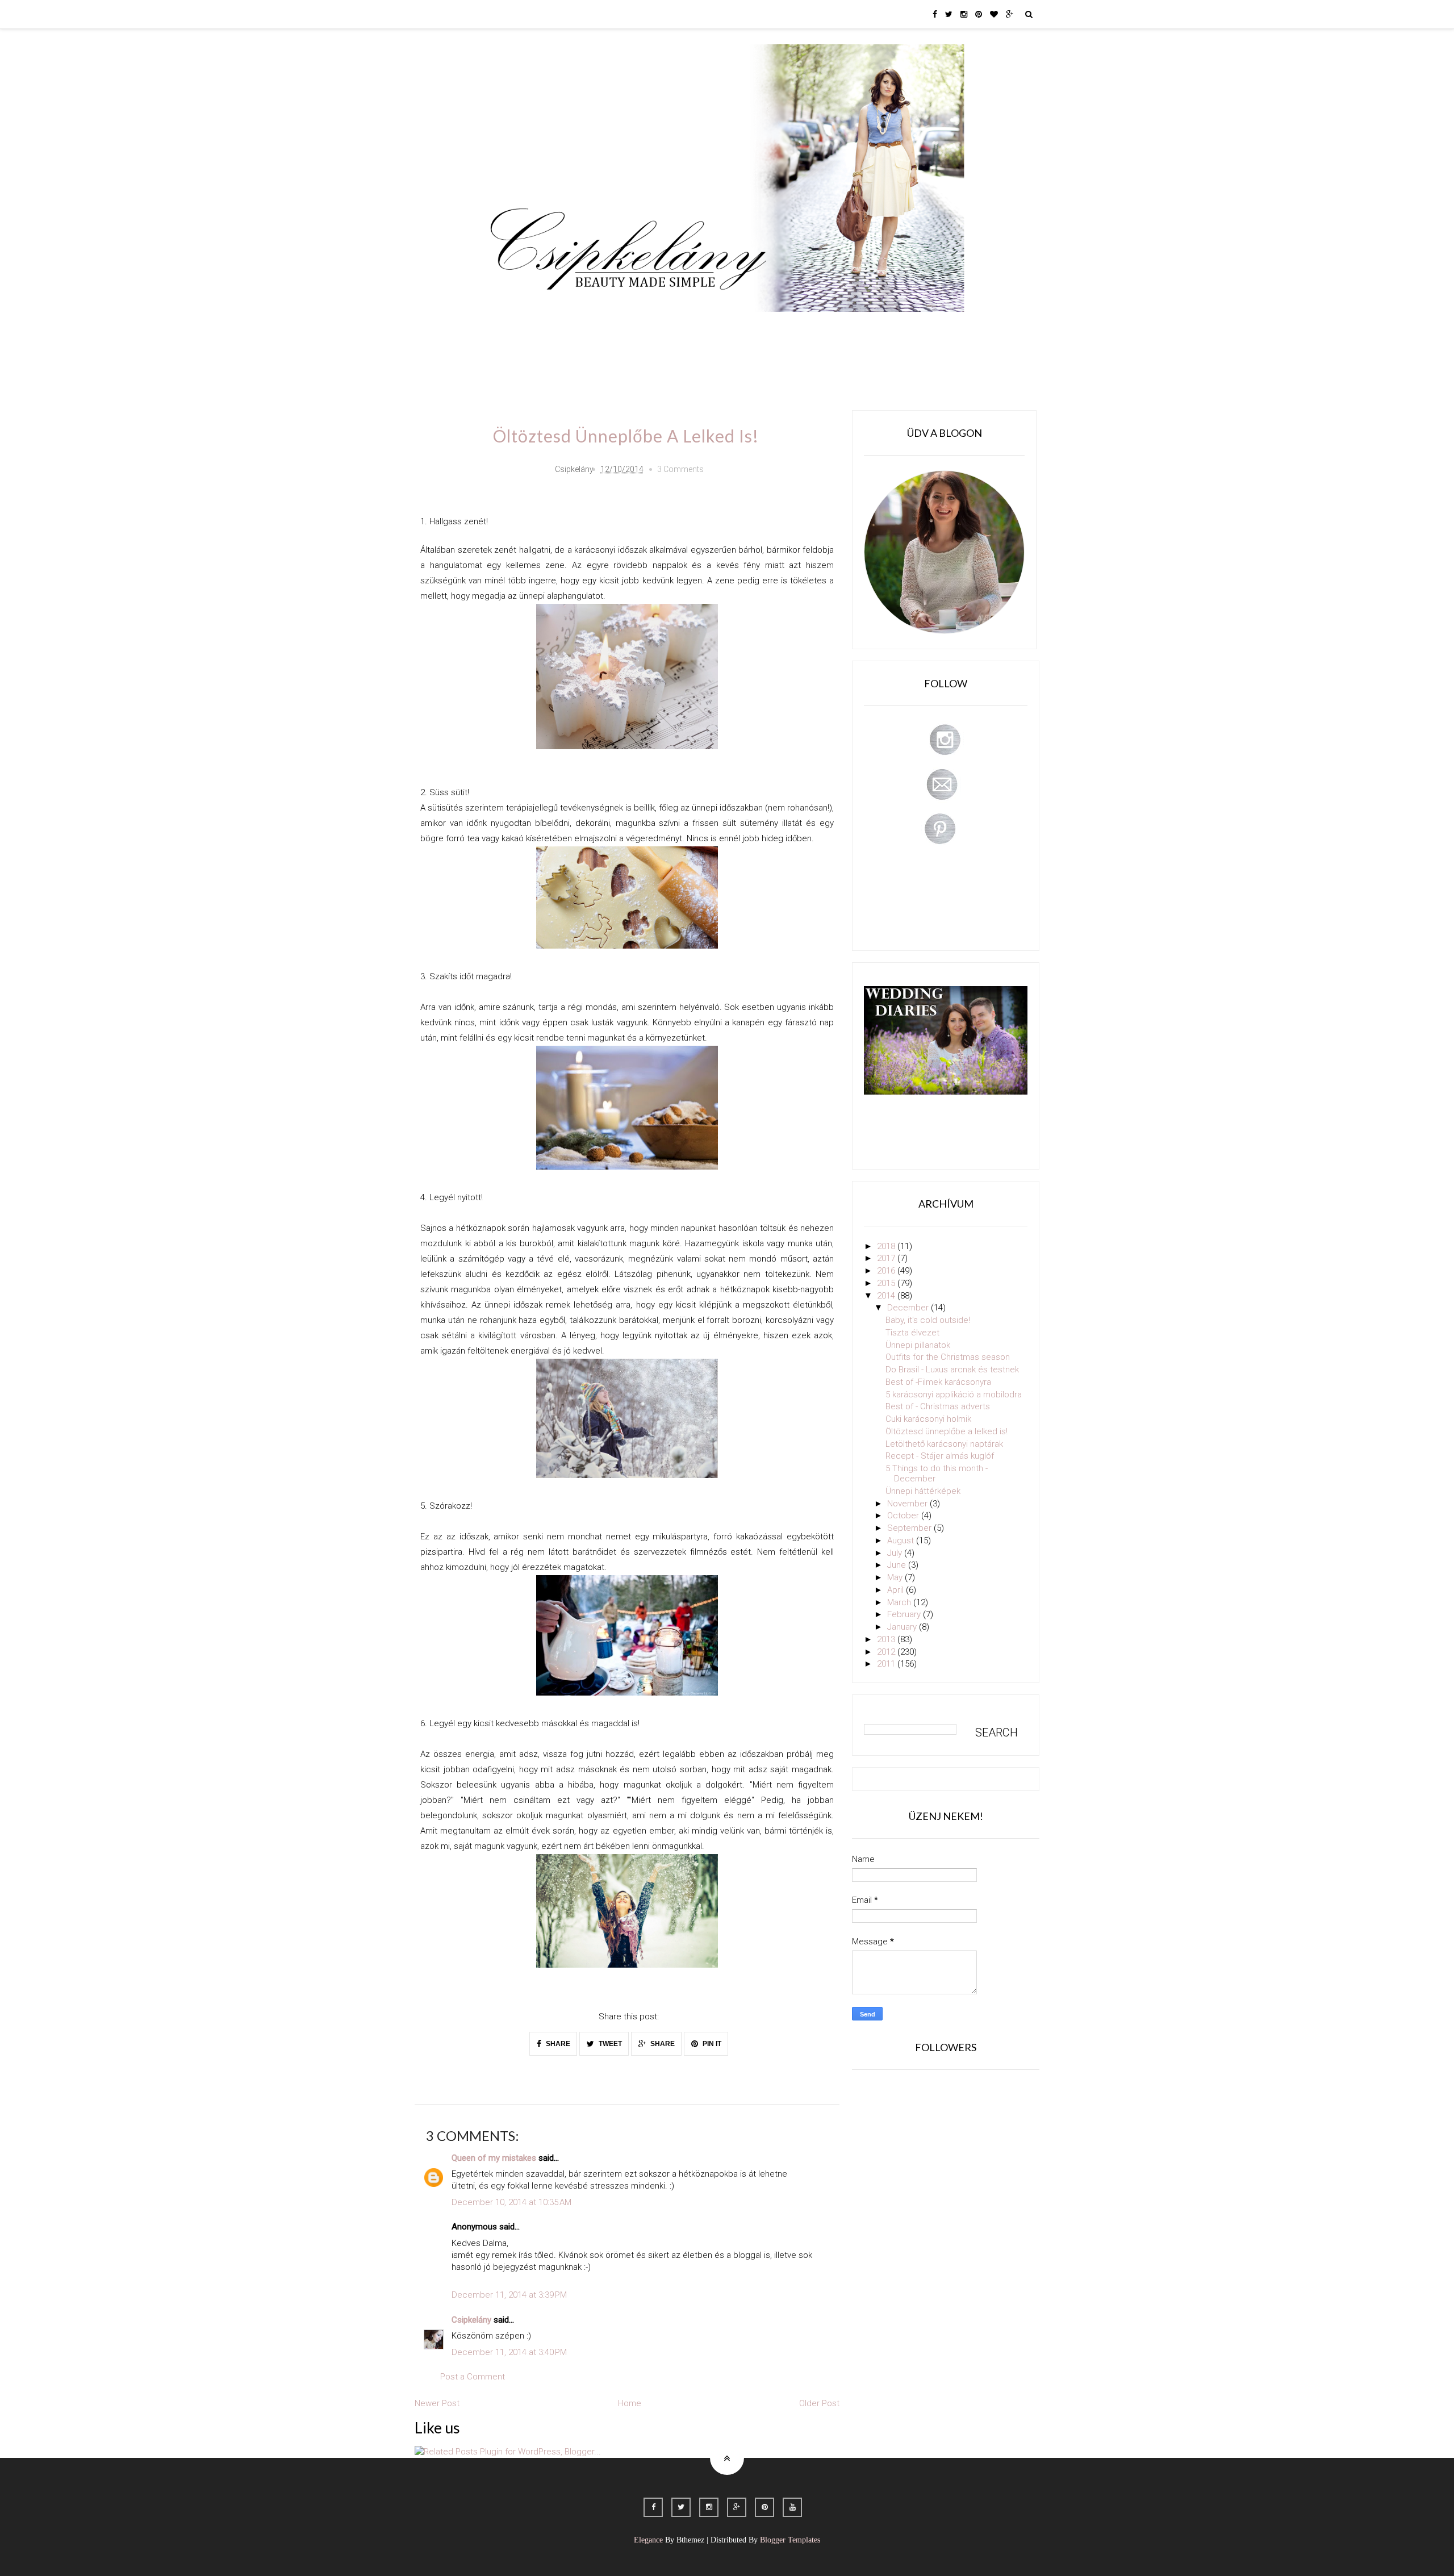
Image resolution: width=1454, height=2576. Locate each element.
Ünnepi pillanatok (918, 1345)
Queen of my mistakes (494, 2158)
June (898, 1565)
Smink (554, 328)
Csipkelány (471, 2320)
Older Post (819, 2403)
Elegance (648, 2540)
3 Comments (680, 469)
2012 (887, 1652)
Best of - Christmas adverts (938, 1406)
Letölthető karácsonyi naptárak (944, 1444)
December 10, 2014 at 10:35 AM (511, 2202)
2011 (887, 1664)
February (905, 1614)
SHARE (557, 2044)
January (903, 1627)
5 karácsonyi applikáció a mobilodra (954, 1395)
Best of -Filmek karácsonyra (938, 1382)
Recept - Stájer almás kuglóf (940, 1456)
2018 (887, 1246)
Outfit (598, 328)
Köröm (644, 328)
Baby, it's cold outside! (928, 1320)
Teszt (690, 328)
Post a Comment (473, 2377)
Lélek (510, 328)
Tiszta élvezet (912, 1333)
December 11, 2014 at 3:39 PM (509, 2295)
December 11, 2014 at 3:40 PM (509, 2352)
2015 (887, 1283)
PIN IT (711, 2044)
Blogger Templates (790, 2540)
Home (901, 328)
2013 (887, 1639)
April (897, 1590)
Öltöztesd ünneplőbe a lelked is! (947, 1431)
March (900, 1602)
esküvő (514, 360)
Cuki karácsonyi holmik (928, 1419)
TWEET (609, 2044)
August (902, 1540)
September (910, 1528)
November (908, 1504)
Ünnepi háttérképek (923, 1491)
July (896, 1553)
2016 (887, 1271)
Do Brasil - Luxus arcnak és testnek (952, 1370)
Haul (766, 328)
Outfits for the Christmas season (948, 1357)
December (909, 1308)
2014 (887, 1296)
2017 (887, 1258)
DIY (729, 328)
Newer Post (437, 2403)
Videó (856, 328)
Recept (810, 328)
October (904, 1515)
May (896, 1577)
